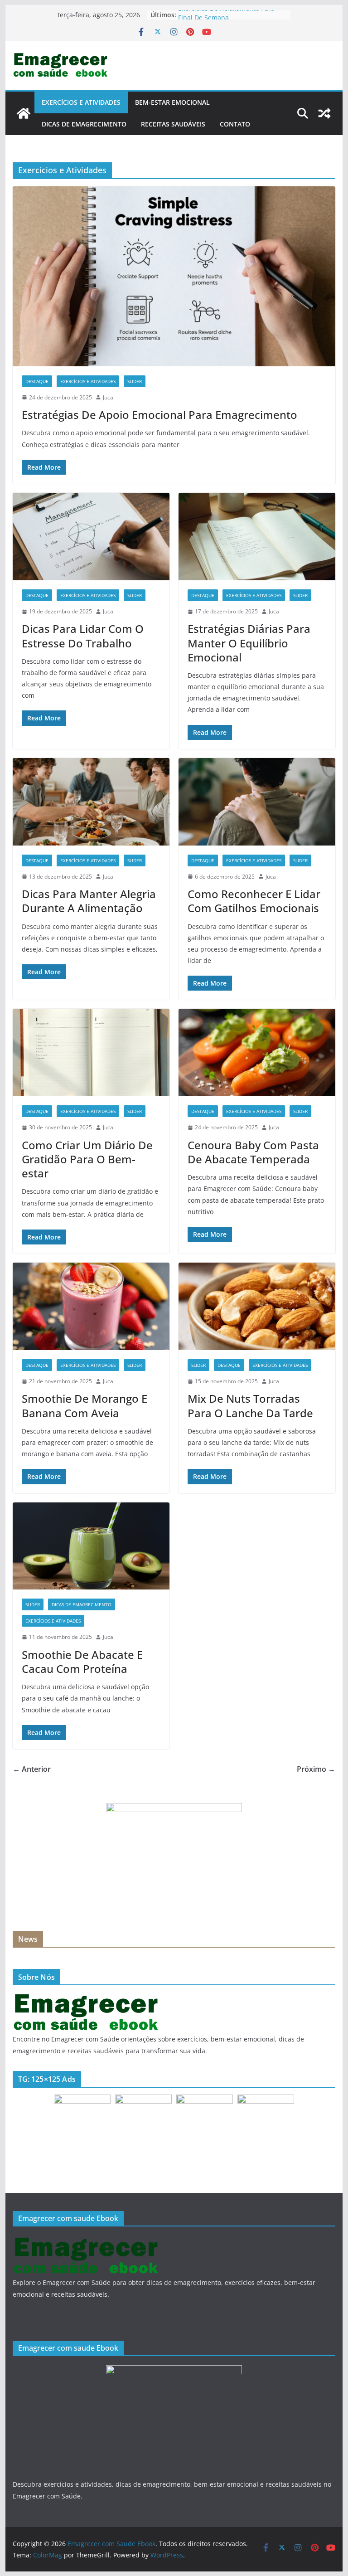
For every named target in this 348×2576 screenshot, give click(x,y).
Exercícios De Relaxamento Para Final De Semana (226, 19)
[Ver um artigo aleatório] (324, 113)
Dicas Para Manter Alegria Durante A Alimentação (89, 901)
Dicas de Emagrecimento (84, 124)
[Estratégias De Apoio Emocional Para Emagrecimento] (174, 276)
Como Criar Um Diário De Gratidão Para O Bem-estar (87, 1159)
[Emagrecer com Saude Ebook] (24, 113)
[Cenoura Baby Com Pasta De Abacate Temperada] (257, 1052)
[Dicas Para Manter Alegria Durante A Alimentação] (91, 802)
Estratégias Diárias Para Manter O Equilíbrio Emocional (249, 643)
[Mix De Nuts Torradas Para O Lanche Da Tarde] (257, 1306)
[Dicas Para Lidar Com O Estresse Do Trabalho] (91, 537)
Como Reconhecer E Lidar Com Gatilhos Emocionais (254, 901)
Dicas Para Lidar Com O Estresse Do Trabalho (83, 636)
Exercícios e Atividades (81, 102)
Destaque (37, 381)
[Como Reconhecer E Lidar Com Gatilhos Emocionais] (257, 802)
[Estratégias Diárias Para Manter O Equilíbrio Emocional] (257, 537)
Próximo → (316, 1769)
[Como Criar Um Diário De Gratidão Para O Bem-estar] (91, 1052)
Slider (135, 381)
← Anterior (32, 1769)
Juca (108, 397)
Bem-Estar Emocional (172, 102)
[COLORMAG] (87, 1998)
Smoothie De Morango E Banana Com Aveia (85, 1405)
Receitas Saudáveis (173, 124)
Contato (235, 124)
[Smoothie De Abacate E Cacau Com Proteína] (91, 1546)
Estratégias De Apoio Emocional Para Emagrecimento (159, 415)
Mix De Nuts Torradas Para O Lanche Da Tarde (250, 1405)
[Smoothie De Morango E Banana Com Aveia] (91, 1306)
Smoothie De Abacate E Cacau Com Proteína (82, 1662)
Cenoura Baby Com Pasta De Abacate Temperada (253, 1152)
